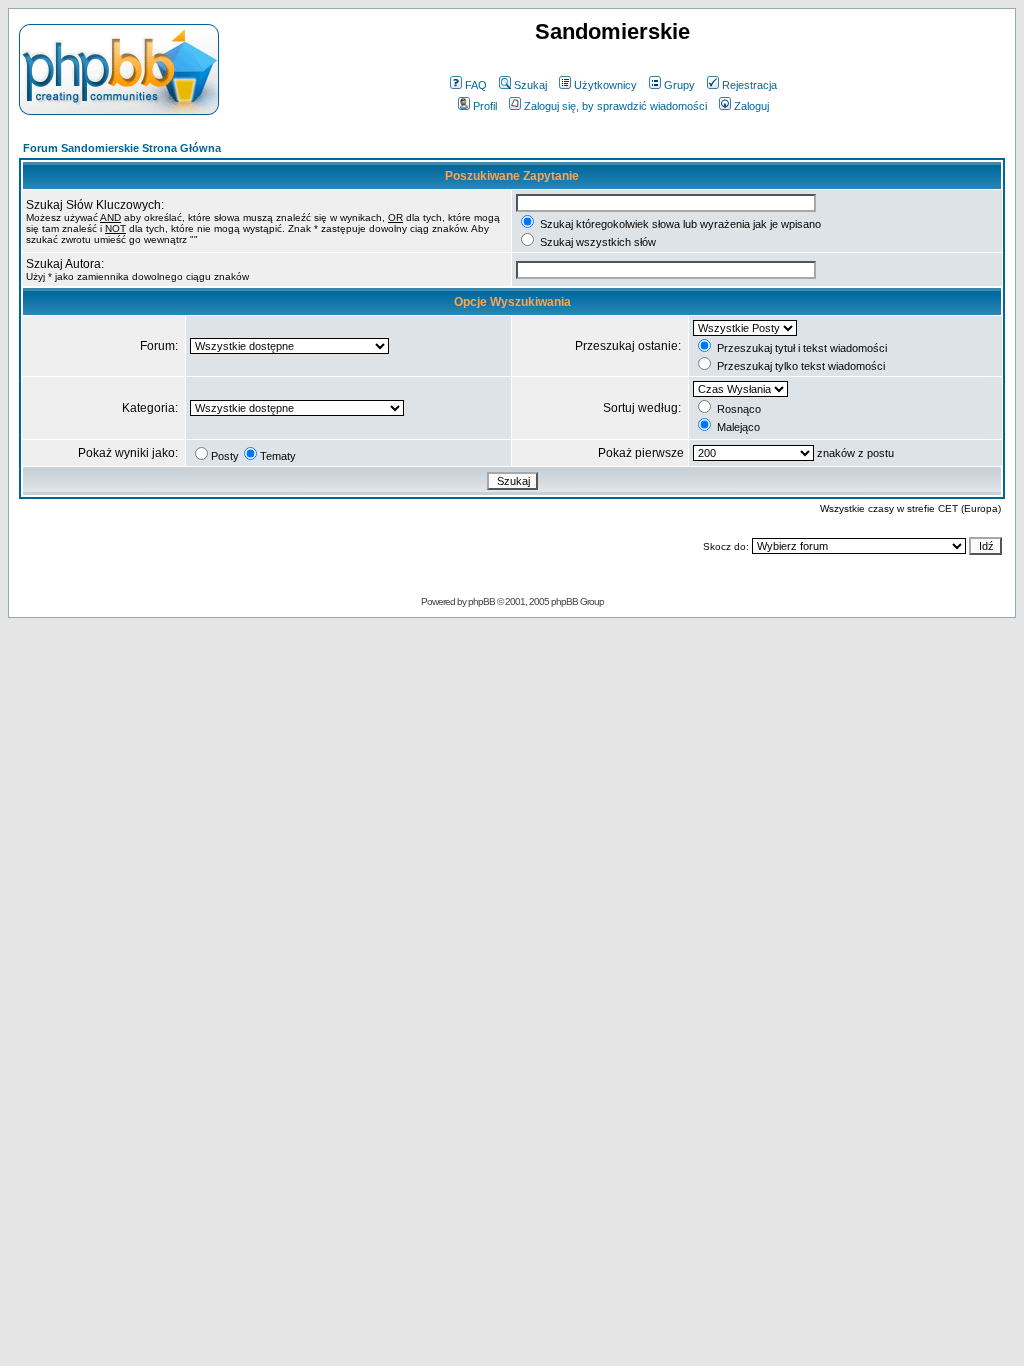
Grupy (679, 85)
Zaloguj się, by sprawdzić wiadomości (615, 106)
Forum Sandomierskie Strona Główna (122, 148)
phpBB (481, 601)
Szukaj (530, 85)
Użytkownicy (605, 85)
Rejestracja (749, 85)
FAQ (476, 85)
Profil (485, 106)
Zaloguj (751, 106)
